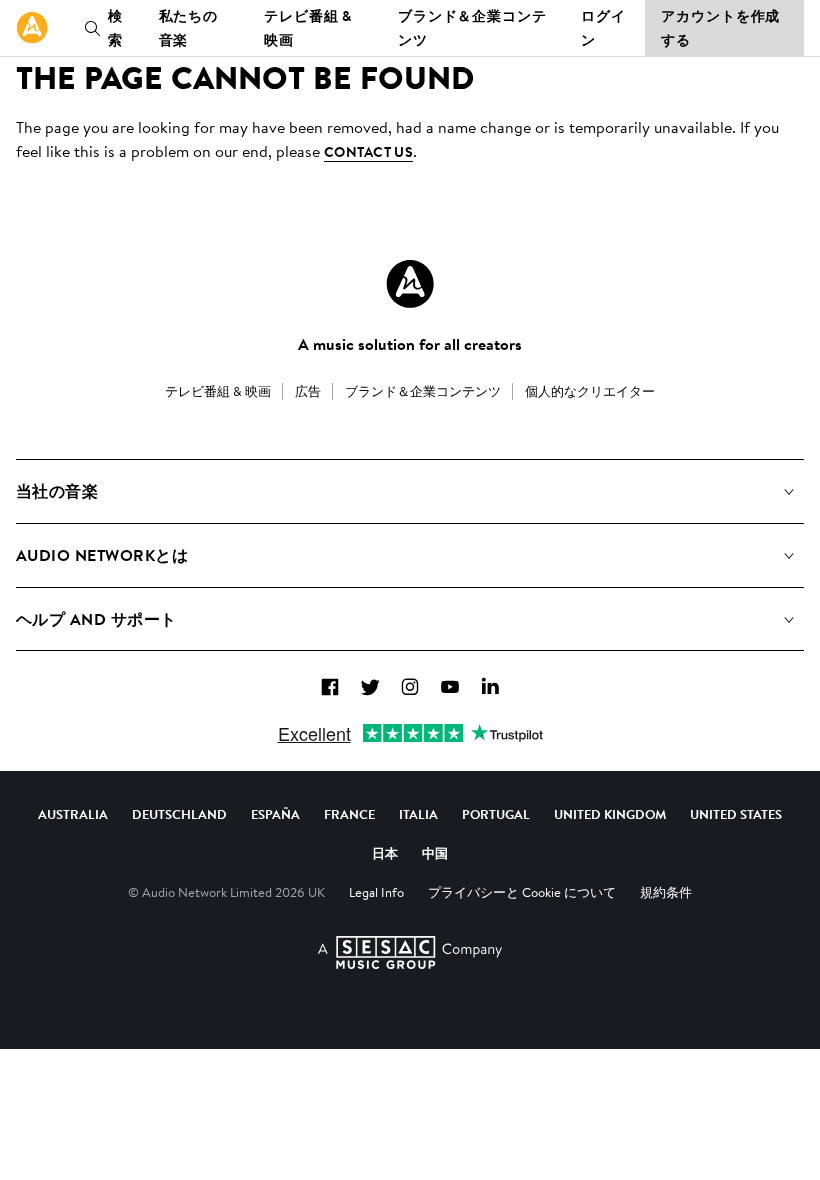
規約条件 (666, 892)
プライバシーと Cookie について (522, 892)
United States (736, 814)
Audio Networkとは (102, 555)
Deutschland (179, 814)
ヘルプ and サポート (96, 619)
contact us (368, 152)
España (275, 814)
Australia (73, 814)
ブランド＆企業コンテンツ (472, 28)
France (349, 814)
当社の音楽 (57, 491)
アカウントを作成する (720, 28)
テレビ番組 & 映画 (308, 28)
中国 (435, 853)
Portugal (496, 814)
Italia (418, 814)
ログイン (603, 28)
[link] (32, 28)
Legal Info (376, 892)
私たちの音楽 (189, 28)
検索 (115, 28)
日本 (385, 853)
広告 (308, 391)
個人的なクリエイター (590, 391)
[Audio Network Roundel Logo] (410, 284)
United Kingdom (610, 814)
